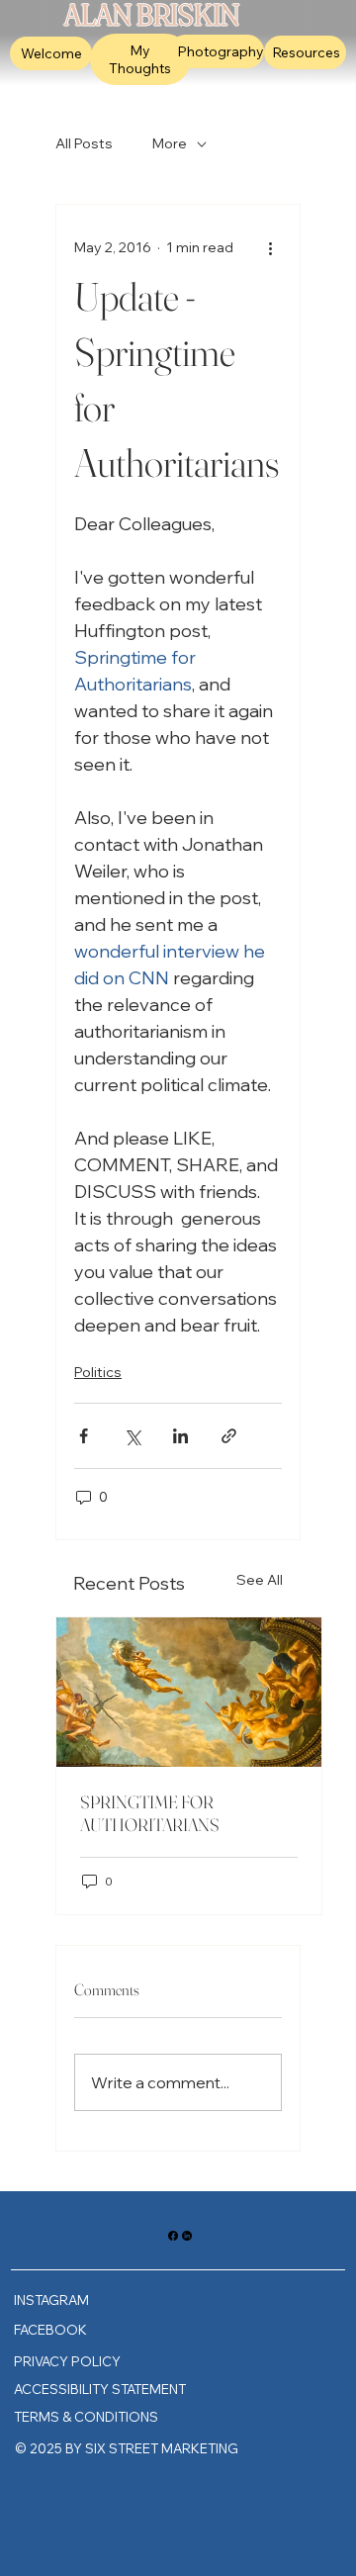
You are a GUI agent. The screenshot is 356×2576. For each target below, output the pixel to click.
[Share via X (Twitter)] (132, 1436)
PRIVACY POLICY (67, 2361)
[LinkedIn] (187, 2236)
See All (260, 1580)
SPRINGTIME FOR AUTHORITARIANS (150, 1813)
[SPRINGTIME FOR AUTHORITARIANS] (189, 1692)
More (170, 143)
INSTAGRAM (51, 2300)
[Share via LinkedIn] (180, 1436)
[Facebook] (173, 2236)
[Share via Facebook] (84, 1436)
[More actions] (270, 248)
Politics (98, 1372)
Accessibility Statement (100, 2389)
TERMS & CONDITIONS (86, 2417)
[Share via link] (229, 1436)
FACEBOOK (50, 2330)
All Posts (84, 143)
